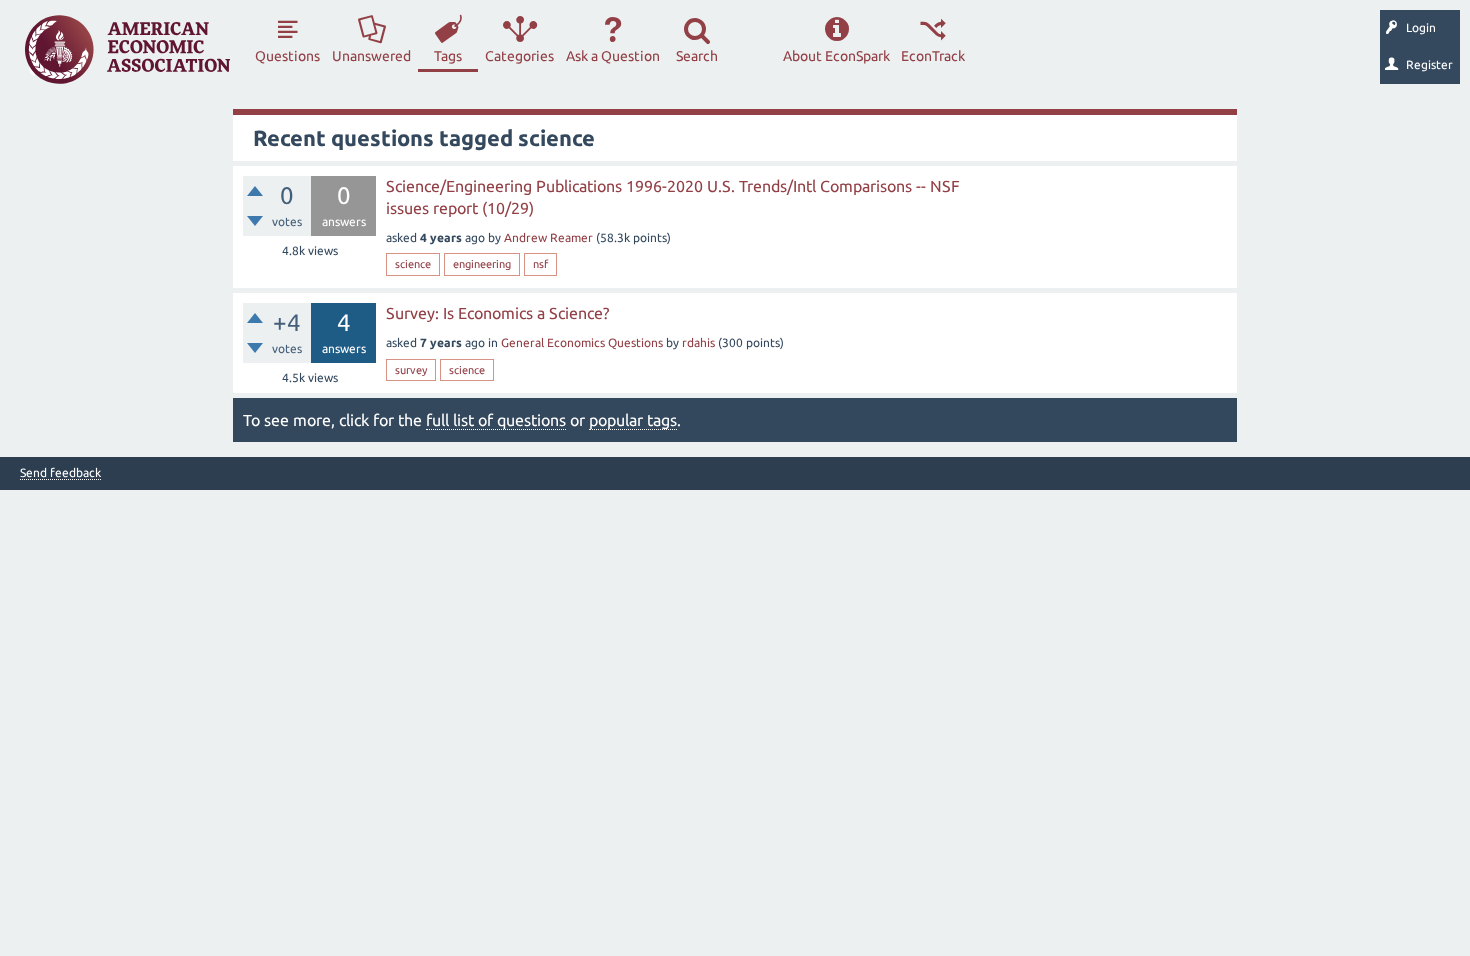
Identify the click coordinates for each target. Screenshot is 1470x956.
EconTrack (933, 56)
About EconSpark (836, 56)
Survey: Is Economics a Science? (497, 313)
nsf (540, 264)
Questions (287, 56)
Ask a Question (613, 56)
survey (411, 370)
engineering (482, 264)
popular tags (633, 420)
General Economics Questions (582, 342)
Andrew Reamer (548, 237)
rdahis (698, 342)
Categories (519, 56)
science (413, 264)
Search (697, 56)
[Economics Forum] (127, 49)
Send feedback (60, 473)
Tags (448, 56)
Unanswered (371, 56)
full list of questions (496, 420)
